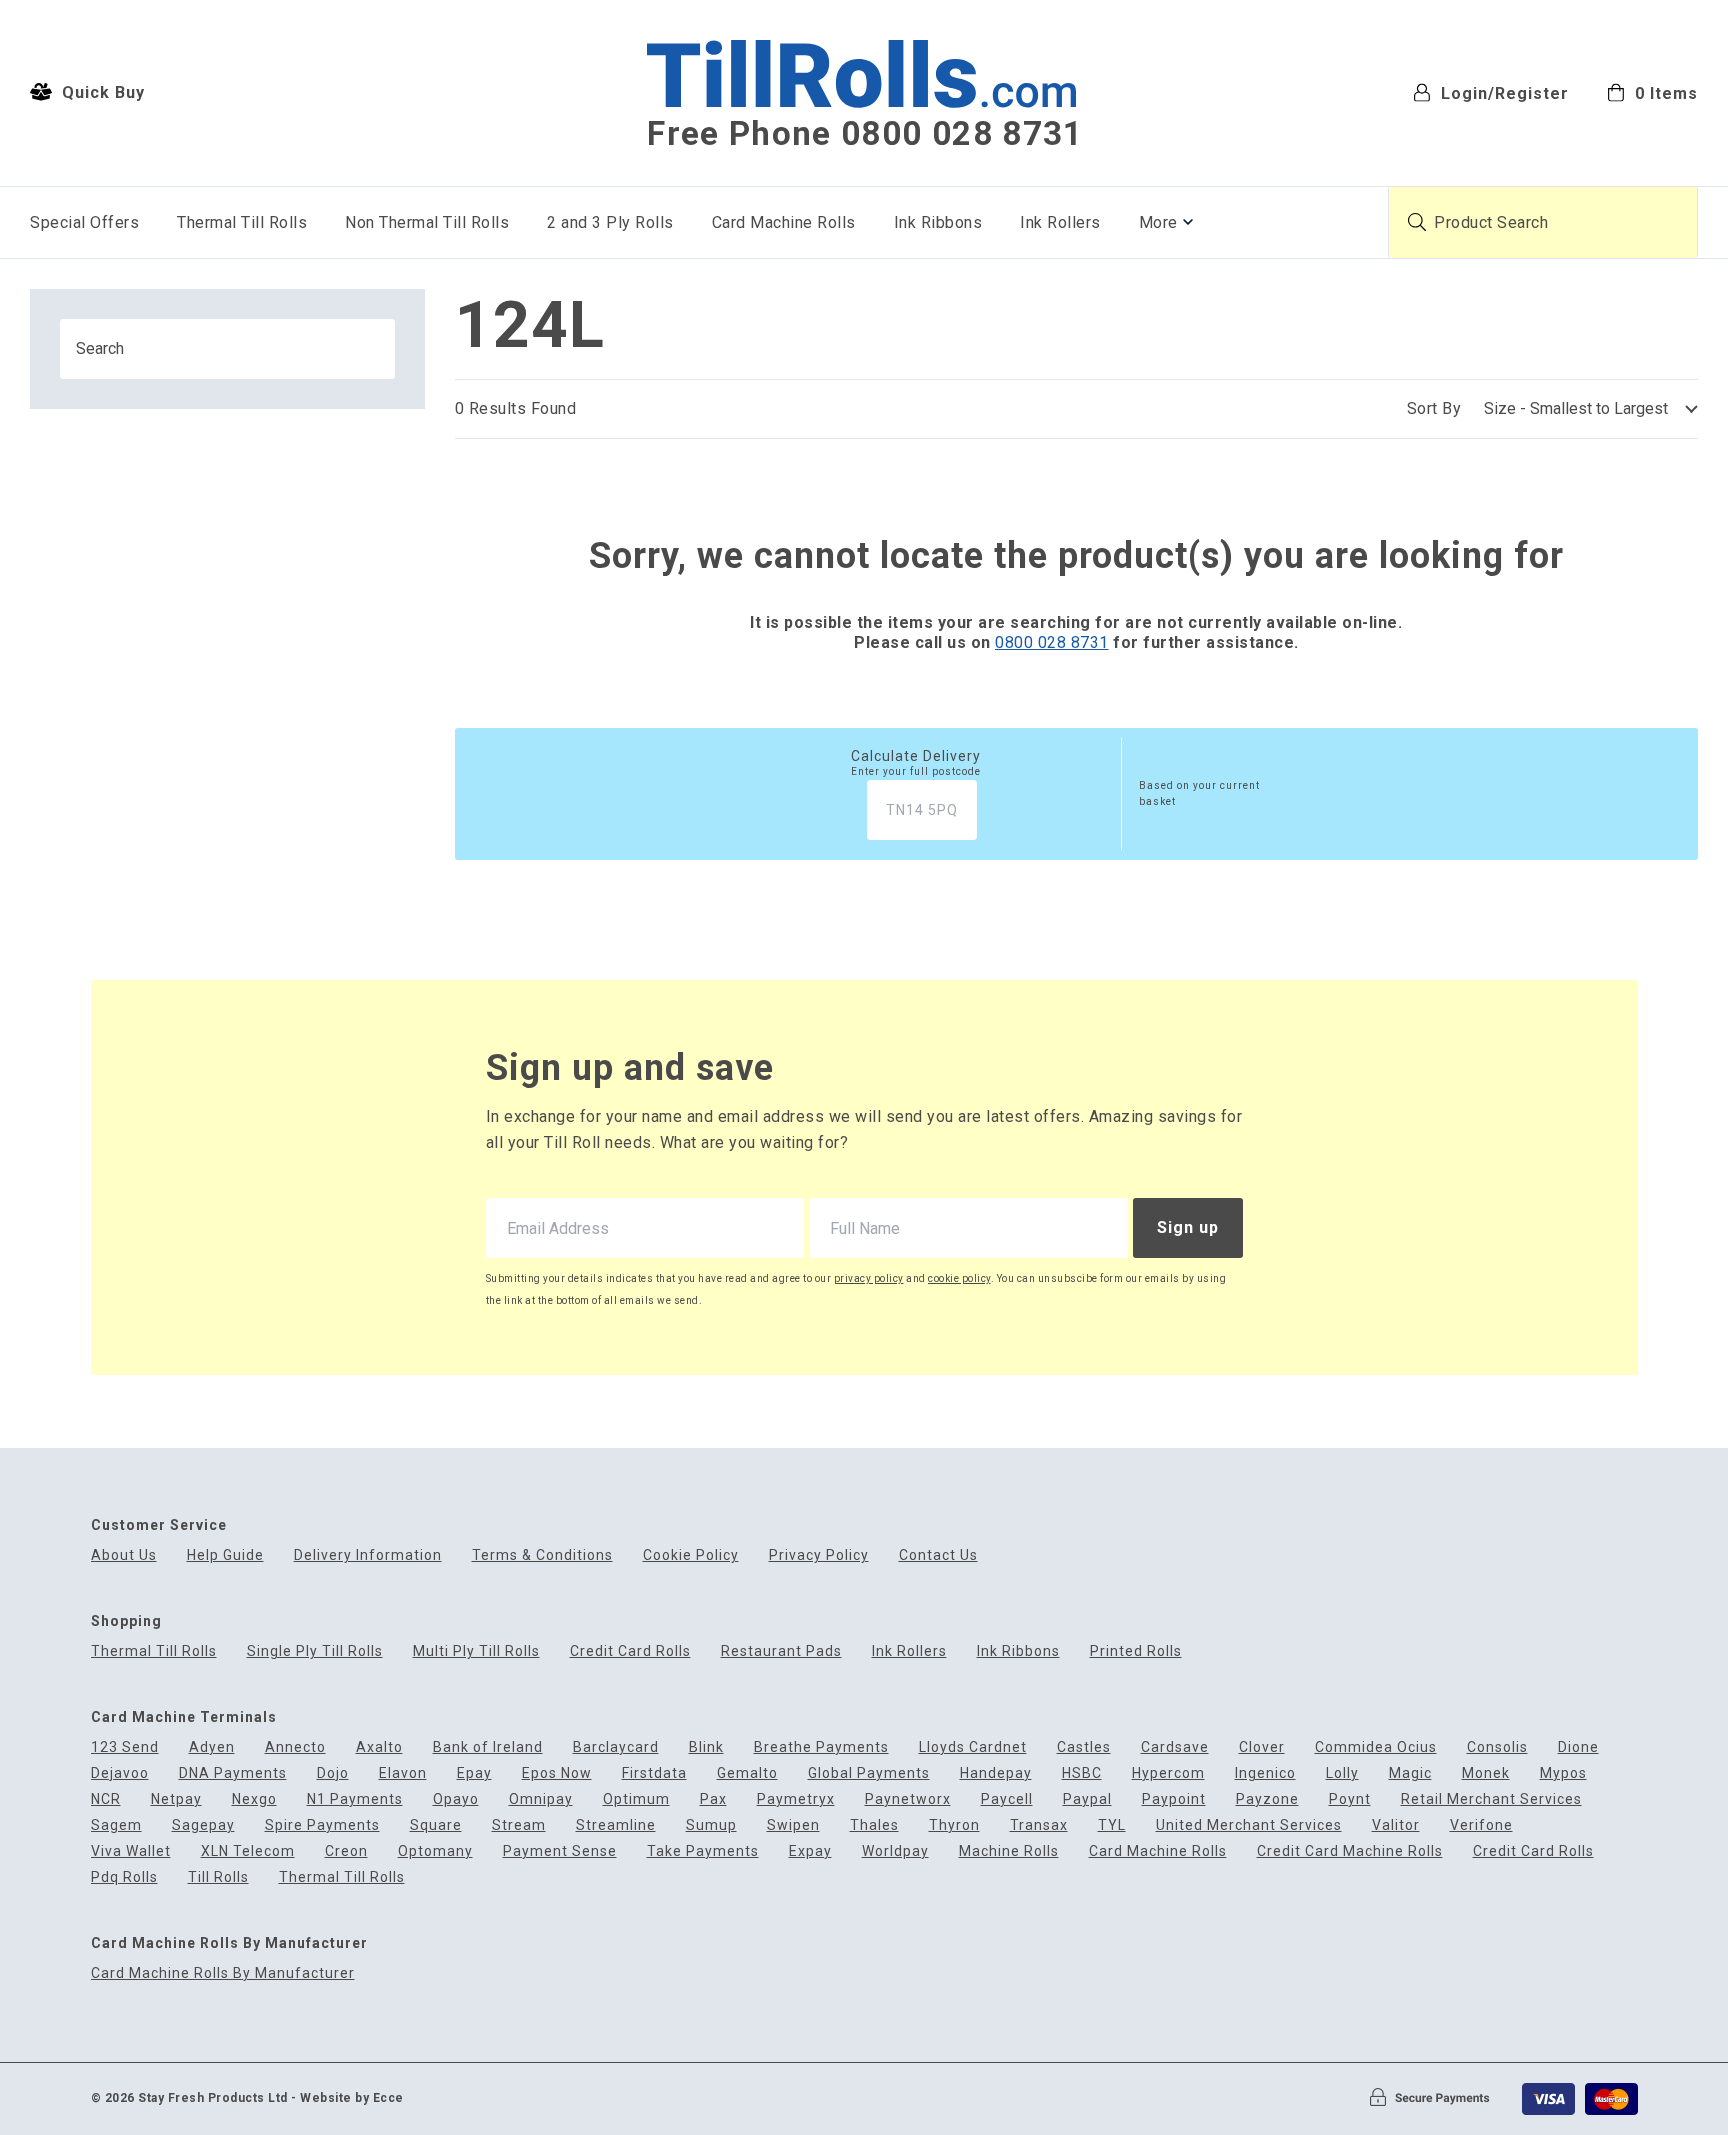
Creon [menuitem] (346, 1851)
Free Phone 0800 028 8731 (865, 134)
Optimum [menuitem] (636, 1799)
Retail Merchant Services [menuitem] (1491, 1799)
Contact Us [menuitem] (938, 1555)
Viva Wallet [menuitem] (131, 1851)
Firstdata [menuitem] (654, 1773)
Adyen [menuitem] (212, 1747)
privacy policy (869, 1278)
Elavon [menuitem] (403, 1773)
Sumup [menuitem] (711, 1825)
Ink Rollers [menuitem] (1060, 222)
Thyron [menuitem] (954, 1825)
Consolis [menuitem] (1497, 1747)
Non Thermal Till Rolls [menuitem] (427, 222)
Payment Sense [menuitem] (560, 1851)
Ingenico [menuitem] (1265, 1773)
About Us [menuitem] (124, 1555)
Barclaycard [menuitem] (616, 1747)
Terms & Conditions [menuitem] (542, 1555)
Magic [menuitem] (1410, 1773)
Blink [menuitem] (706, 1747)
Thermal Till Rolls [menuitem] (242, 222)
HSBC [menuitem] (1082, 1773)
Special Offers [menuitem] (84, 222)
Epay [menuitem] (474, 1773)
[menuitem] (1652, 91)
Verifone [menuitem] (1481, 1825)
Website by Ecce (352, 2098)
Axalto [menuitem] (379, 1747)
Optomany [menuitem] (435, 1851)
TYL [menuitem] (1112, 1825)
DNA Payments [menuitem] (233, 1773)
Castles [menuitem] (1084, 1747)
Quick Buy (101, 92)
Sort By (1434, 408)
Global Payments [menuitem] (869, 1773)
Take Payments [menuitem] (703, 1851)
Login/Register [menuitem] (1502, 92)
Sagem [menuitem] (116, 1825)
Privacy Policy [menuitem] (819, 1555)
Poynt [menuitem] (1350, 1799)
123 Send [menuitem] (125, 1747)
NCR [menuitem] (106, 1799)
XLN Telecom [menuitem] (248, 1851)
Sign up (1188, 1227)
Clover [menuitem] (1262, 1747)
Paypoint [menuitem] (1174, 1799)
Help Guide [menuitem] (225, 1555)
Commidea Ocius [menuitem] (1376, 1747)
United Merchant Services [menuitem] (1249, 1825)
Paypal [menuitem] (1087, 1799)
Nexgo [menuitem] (254, 1799)
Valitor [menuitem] (1396, 1825)
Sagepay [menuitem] (203, 1825)
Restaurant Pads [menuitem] (781, 1651)
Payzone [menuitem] (1267, 1799)
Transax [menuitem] (1039, 1825)
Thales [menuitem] (874, 1825)
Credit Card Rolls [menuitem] (630, 1651)
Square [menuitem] (436, 1825)
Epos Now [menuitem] (557, 1773)
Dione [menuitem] (1578, 1747)
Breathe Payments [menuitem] (821, 1747)
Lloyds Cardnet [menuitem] (973, 1747)
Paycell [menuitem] (1007, 1799)
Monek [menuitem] (1486, 1773)
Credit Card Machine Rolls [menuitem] (1350, 1851)
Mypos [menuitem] (1563, 1773)
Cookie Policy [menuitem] (691, 1555)
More (1158, 222)
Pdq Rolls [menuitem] (124, 1877)
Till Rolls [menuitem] (218, 1877)
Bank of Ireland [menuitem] (488, 1747)
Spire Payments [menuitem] (322, 1825)
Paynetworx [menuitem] (908, 1799)
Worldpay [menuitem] (895, 1851)
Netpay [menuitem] (176, 1799)
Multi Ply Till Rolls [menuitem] (476, 1651)
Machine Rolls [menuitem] (1009, 1851)
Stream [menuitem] (519, 1825)
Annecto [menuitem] (295, 1747)
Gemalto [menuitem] (747, 1773)
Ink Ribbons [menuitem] (938, 222)
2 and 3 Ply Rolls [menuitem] (610, 222)
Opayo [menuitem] (456, 1799)
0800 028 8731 (1052, 642)
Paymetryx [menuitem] (796, 1799)
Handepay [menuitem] (996, 1773)
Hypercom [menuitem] (1168, 1773)
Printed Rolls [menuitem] (1136, 1651)
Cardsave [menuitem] (1175, 1747)
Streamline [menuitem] (616, 1825)
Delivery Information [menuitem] (368, 1555)
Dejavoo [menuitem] (120, 1773)
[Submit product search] (1417, 222)
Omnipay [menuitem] (541, 1799)
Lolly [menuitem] (1342, 1773)
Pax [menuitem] (713, 1799)
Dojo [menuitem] (333, 1773)
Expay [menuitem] (810, 1851)
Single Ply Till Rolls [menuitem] (315, 1651)
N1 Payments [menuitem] (355, 1799)
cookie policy (959, 1278)
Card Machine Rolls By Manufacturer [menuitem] (223, 1973)
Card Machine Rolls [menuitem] (784, 222)
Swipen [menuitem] (793, 1825)
